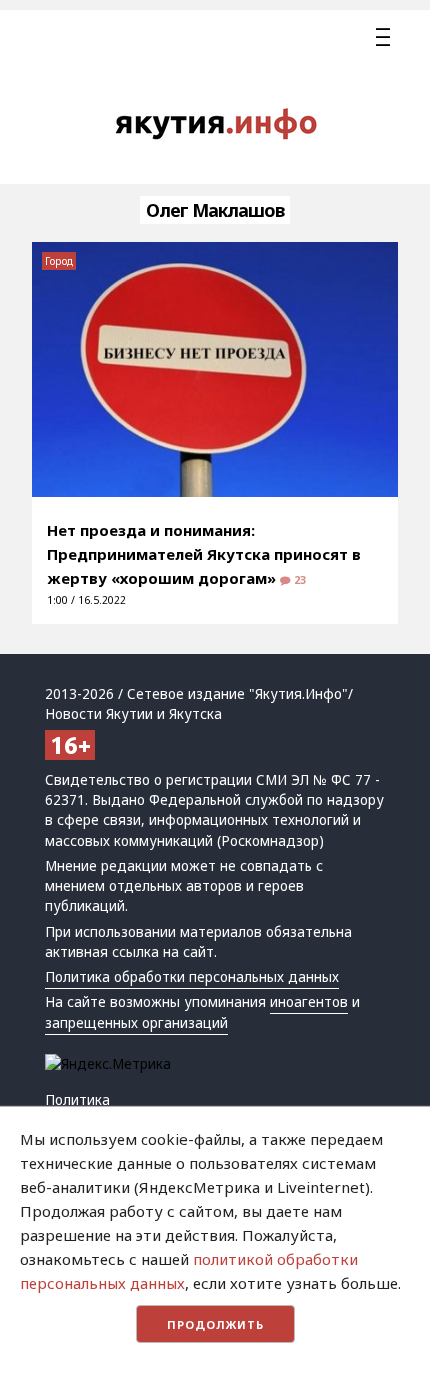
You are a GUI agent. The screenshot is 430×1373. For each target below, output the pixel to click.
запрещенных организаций (136, 1023)
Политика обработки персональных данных (192, 977)
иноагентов (309, 1002)
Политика (77, 1100)
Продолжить (215, 1324)
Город (59, 261)
